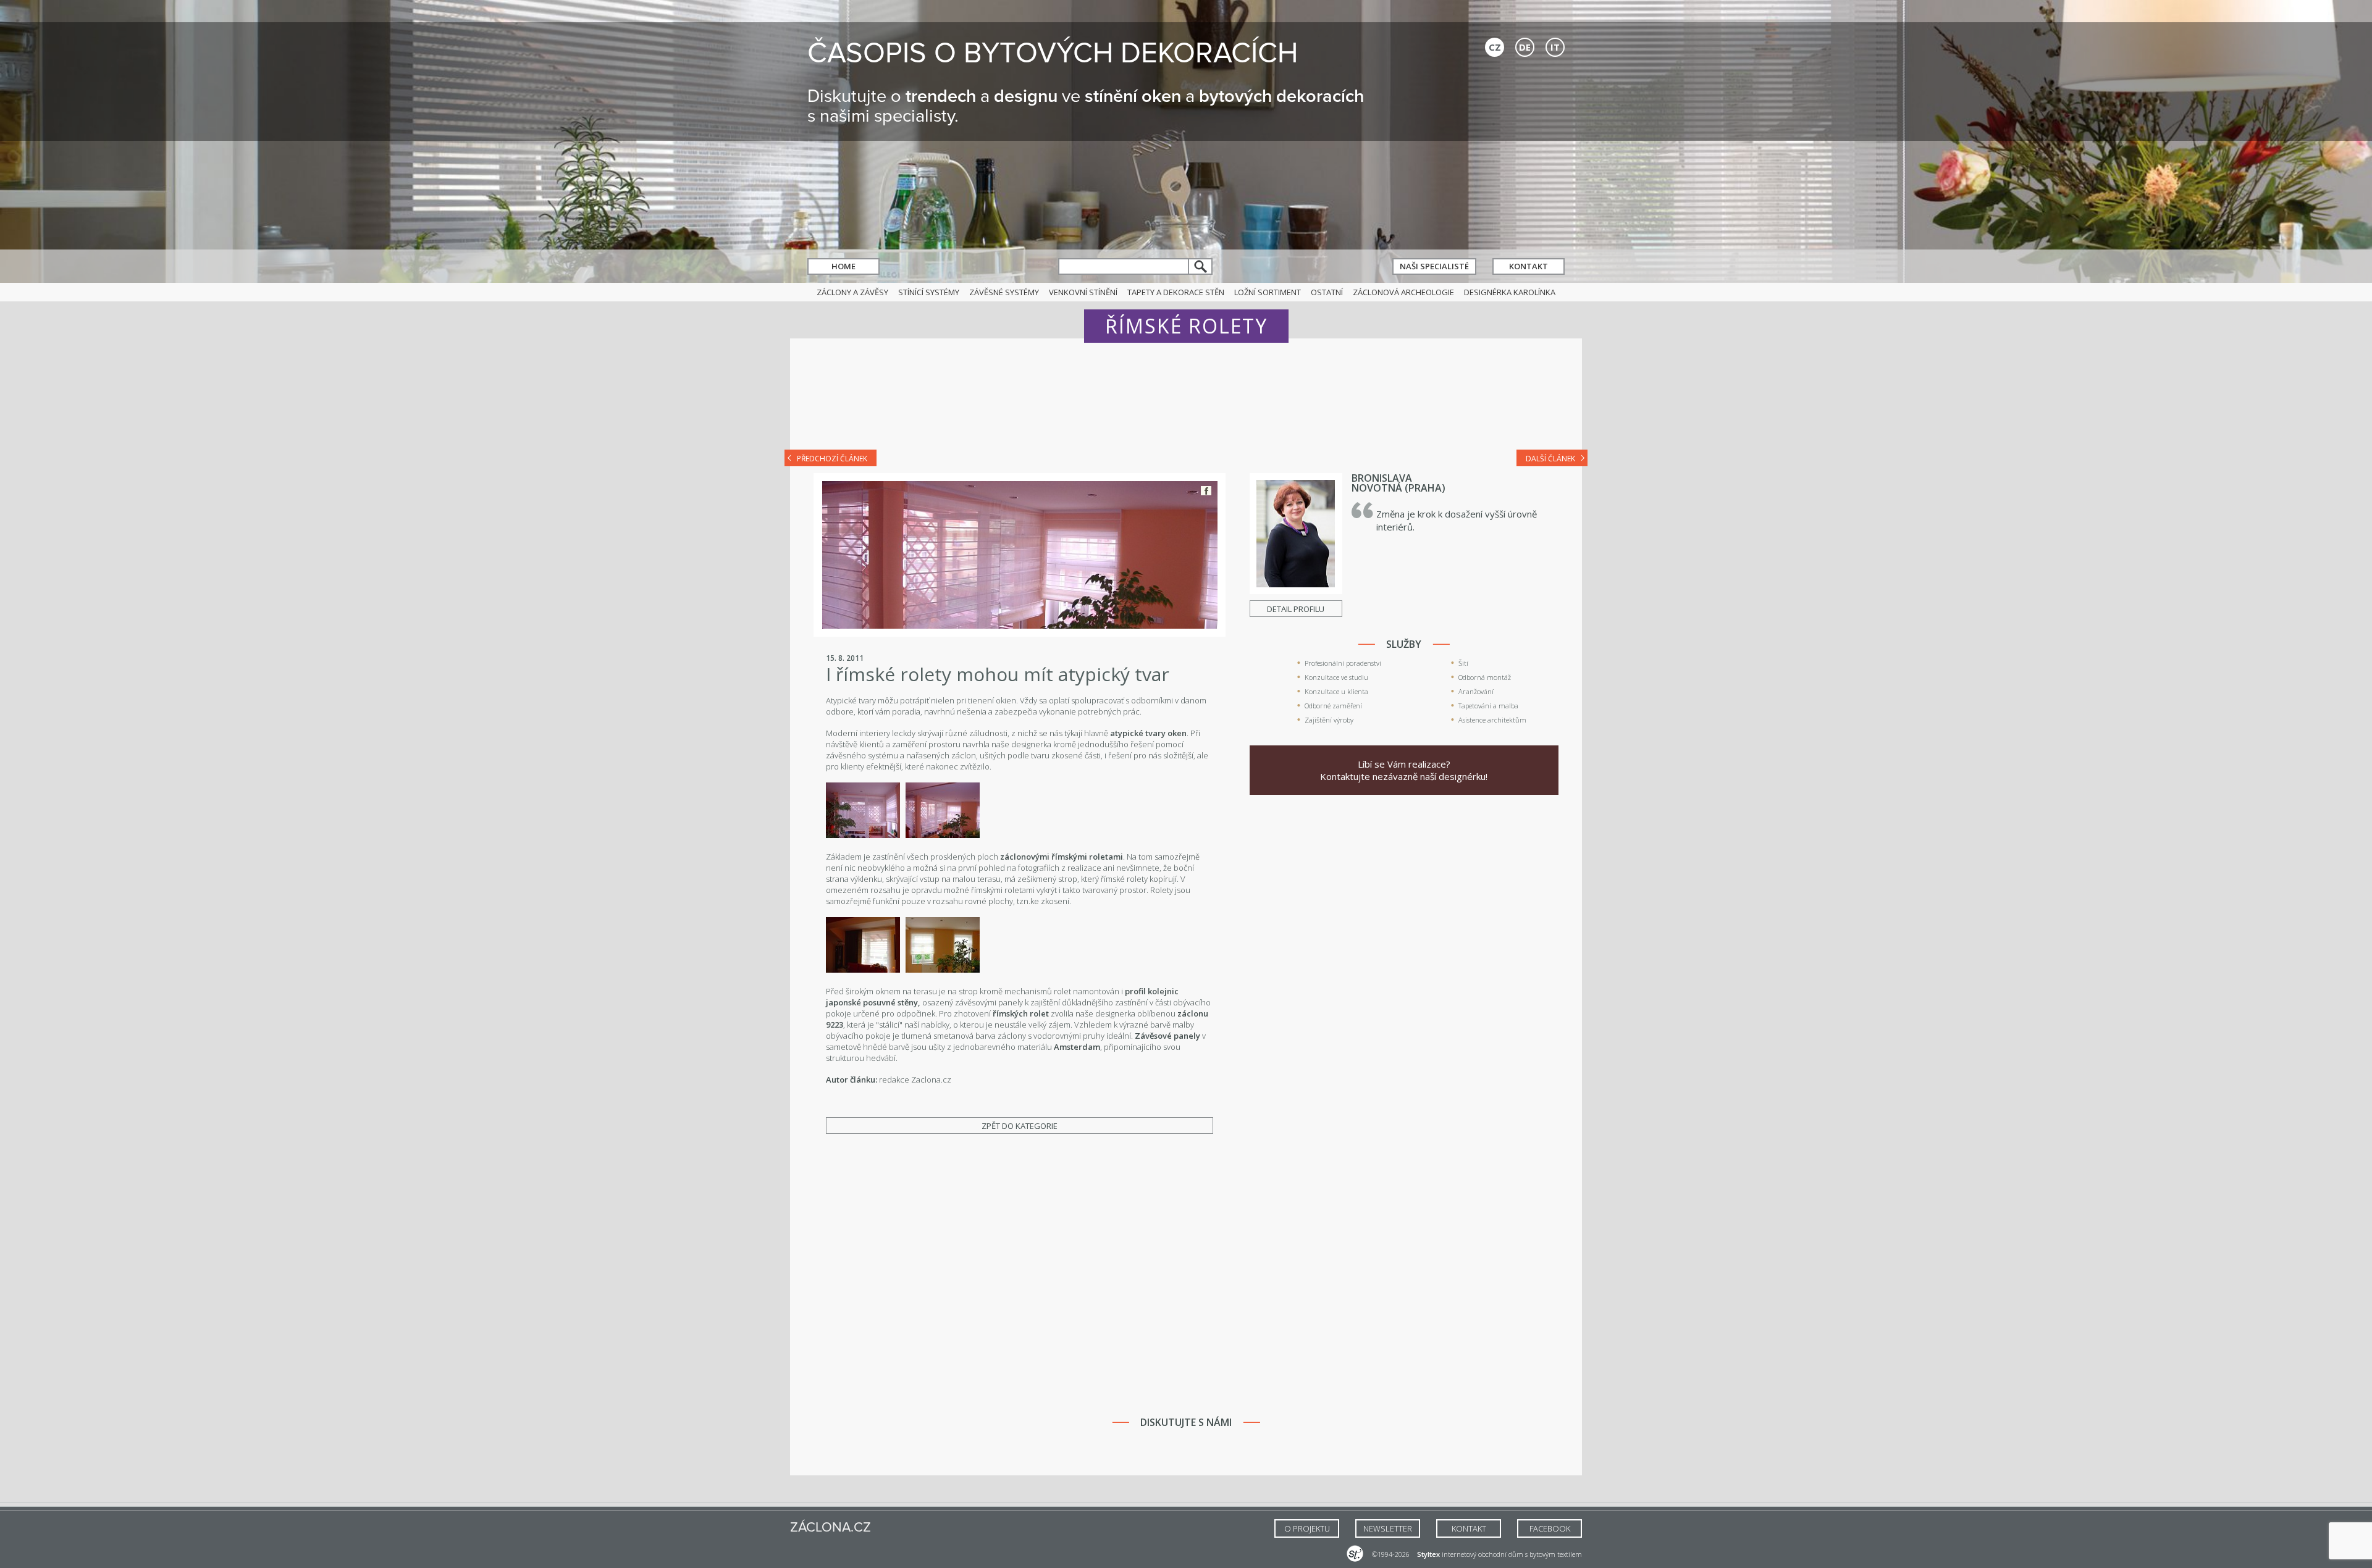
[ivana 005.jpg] (863, 970)
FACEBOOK (1550, 1528)
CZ (1495, 47)
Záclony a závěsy (852, 292)
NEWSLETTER (1388, 1528)
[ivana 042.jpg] (863, 835)
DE (1525, 47)
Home (843, 266)
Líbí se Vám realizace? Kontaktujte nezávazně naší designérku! (1404, 770)
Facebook (1206, 491)
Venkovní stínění (1083, 292)
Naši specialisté (1434, 266)
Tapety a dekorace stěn (1176, 292)
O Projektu (1307, 1528)
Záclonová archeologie (1403, 292)
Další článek (1550, 459)
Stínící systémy (929, 292)
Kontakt (1529, 266)
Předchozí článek (832, 459)
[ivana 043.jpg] (943, 835)
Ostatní (1327, 292)
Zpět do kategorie (1020, 1126)
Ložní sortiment (1268, 292)
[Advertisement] (1186, 403)
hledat (1201, 266)
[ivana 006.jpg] (943, 970)
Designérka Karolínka (1510, 292)
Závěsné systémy (1004, 292)
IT (1555, 47)
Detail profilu (1296, 609)
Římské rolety (1186, 326)
